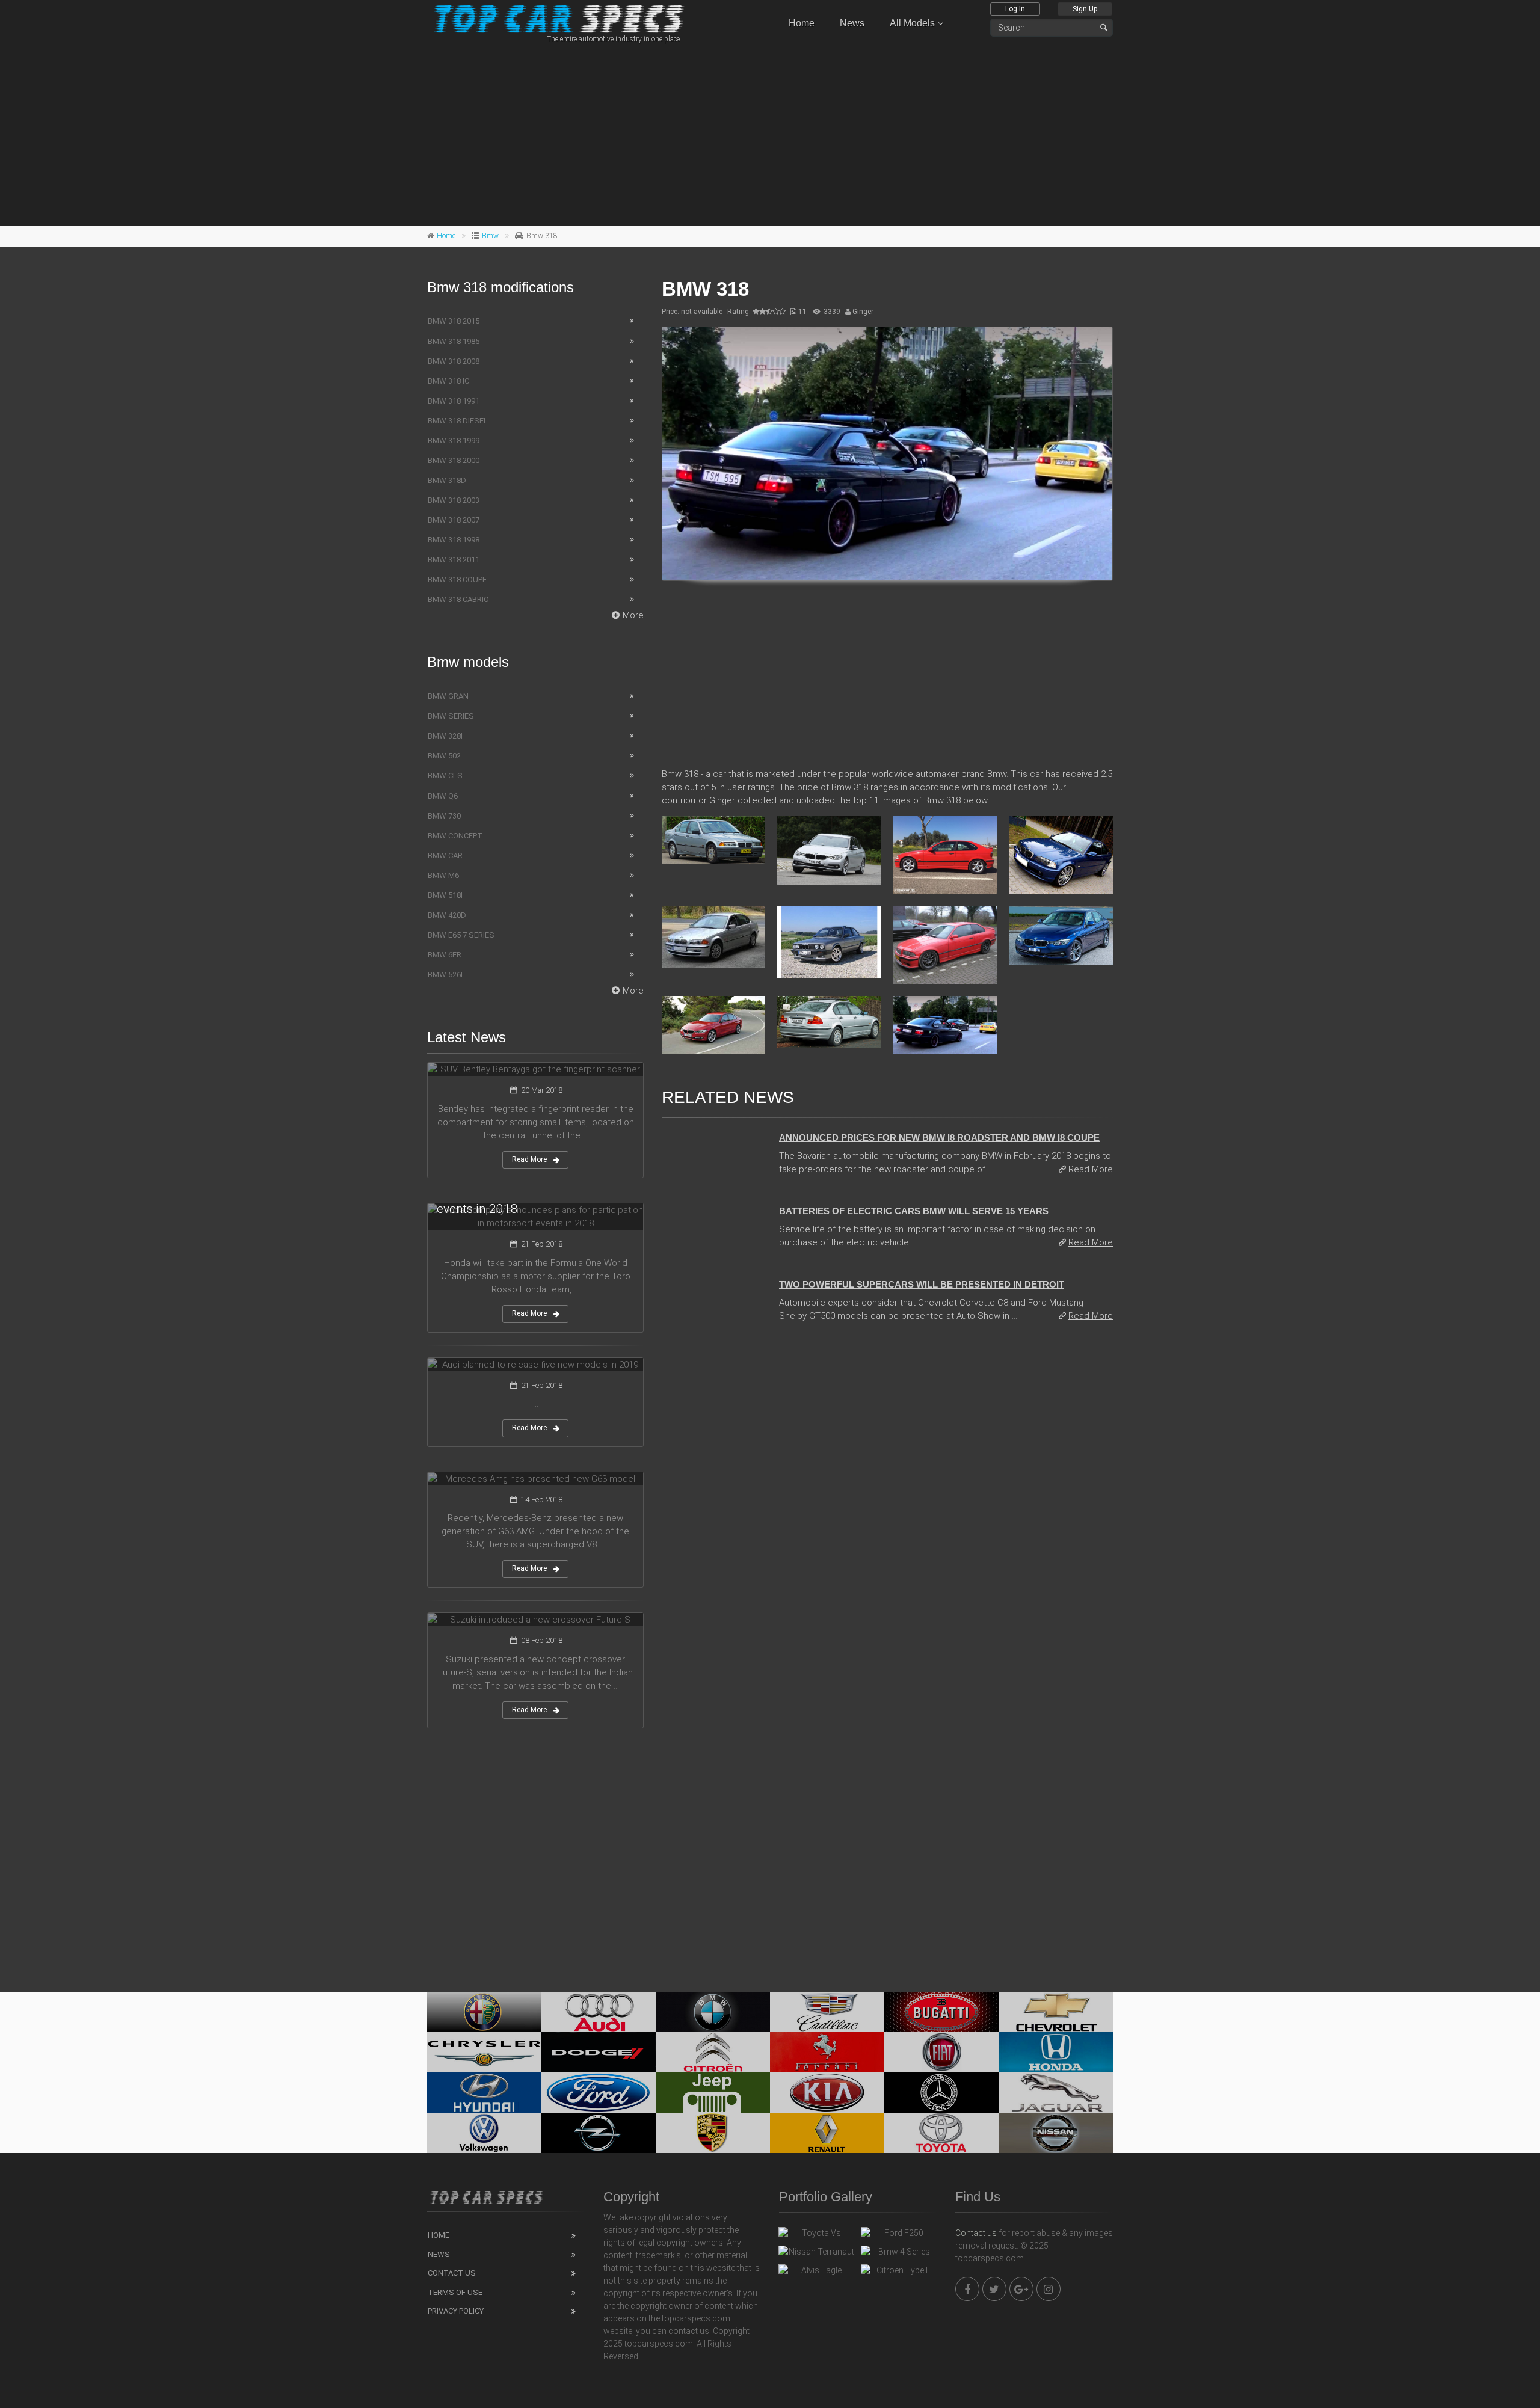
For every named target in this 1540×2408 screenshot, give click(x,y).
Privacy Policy (456, 2311)
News (852, 23)
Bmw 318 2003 (454, 500)
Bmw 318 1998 (454, 540)
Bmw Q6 (443, 796)
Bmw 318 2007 (454, 520)
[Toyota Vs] (817, 2236)
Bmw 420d (447, 915)
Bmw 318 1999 (454, 441)
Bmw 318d (447, 480)
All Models (912, 23)
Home (802, 23)
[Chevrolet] (1056, 2013)
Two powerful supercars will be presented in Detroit (922, 1284)
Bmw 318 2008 (454, 361)
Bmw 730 (444, 816)
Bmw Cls (445, 776)
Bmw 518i (445, 895)
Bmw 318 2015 (454, 321)
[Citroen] (713, 2052)
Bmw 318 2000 (454, 460)
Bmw (490, 236)
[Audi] (599, 2013)
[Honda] (1056, 2052)
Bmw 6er (445, 955)
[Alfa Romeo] (484, 2013)
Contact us (976, 2233)
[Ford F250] (899, 2236)
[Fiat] (941, 2052)
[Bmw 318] (887, 454)
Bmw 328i (445, 736)
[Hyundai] (484, 2093)
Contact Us (452, 2273)
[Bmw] (713, 2013)
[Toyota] (941, 2133)
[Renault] (827, 2133)
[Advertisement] (770, 133)
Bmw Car (445, 855)
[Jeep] (713, 2093)
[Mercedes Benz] (941, 2093)
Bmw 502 (444, 756)
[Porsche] (713, 2133)
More (633, 615)
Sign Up (1085, 9)
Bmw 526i (445, 975)
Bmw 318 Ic (448, 381)
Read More (1091, 1169)
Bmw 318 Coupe (457, 579)
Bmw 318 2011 (454, 560)
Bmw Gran (448, 696)
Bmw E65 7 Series (461, 935)
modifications (1020, 787)
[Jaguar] (1056, 2093)
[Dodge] (599, 2052)
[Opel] (599, 2133)
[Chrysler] (484, 2052)
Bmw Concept (455, 836)
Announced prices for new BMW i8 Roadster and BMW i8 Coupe (939, 1138)
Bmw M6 (443, 875)
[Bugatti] (941, 2013)
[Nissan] (1056, 2133)
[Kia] (827, 2093)
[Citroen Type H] (899, 2273)
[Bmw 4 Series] (899, 2255)
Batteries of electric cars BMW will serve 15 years (914, 1211)
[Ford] (599, 2093)
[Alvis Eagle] (817, 2273)
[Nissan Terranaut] (817, 2255)
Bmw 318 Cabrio (458, 599)
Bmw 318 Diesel (458, 421)
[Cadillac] (827, 2013)
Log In (1015, 9)
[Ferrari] (827, 2052)
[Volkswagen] (484, 2133)
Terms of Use (455, 2292)
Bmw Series (451, 716)
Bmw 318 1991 (454, 401)
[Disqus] (887, 1497)
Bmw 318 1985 (454, 341)
